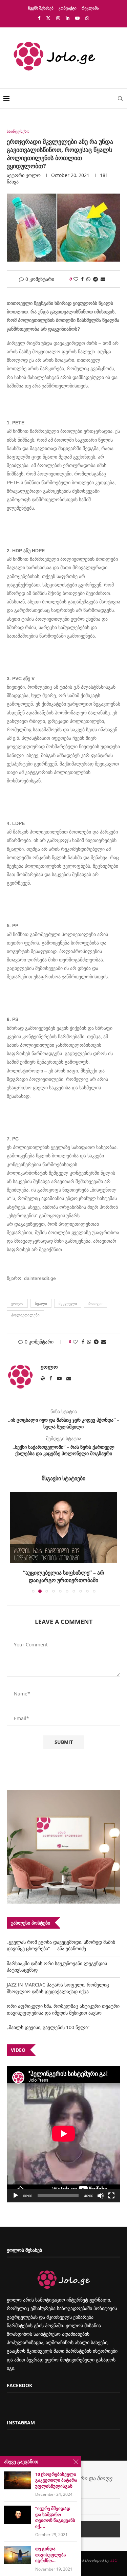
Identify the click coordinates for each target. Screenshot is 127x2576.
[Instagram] (58, 18)
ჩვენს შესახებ (41, 8)
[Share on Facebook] (82, 279)
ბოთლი (96, 1303)
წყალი (41, 1303)
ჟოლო (33, 175)
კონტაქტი (68, 8)
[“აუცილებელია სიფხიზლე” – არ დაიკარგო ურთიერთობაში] (63, 1528)
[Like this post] (76, 279)
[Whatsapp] (87, 18)
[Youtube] (77, 18)
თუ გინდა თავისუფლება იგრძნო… (51, 2555)
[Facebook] (39, 18)
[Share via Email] (103, 279)
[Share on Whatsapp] (88, 279)
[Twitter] (48, 18)
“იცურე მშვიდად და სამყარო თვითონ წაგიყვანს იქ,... (55, 2517)
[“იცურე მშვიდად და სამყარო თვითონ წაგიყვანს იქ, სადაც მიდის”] (18, 2515)
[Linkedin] (68, 18)
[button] (16, 1542)
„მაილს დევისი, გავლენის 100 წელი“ (48, 2027)
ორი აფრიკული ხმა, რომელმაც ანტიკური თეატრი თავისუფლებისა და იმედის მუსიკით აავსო (63, 2009)
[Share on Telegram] (96, 279)
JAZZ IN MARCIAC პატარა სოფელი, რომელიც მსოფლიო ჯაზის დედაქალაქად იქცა (58, 1988)
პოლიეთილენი (25, 1315)
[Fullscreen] (111, 2196)
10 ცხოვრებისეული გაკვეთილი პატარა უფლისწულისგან (56, 2480)
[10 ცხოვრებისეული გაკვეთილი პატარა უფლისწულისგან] (18, 2480)
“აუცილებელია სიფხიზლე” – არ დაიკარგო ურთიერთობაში (64, 1576)
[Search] (120, 98)
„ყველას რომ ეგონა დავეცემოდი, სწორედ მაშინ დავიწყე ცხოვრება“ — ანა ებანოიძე (61, 1945)
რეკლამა (90, 8)
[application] (63, 2134)
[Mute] (101, 2196)
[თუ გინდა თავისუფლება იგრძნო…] (18, 2555)
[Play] (16, 2196)
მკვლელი (68, 1303)
